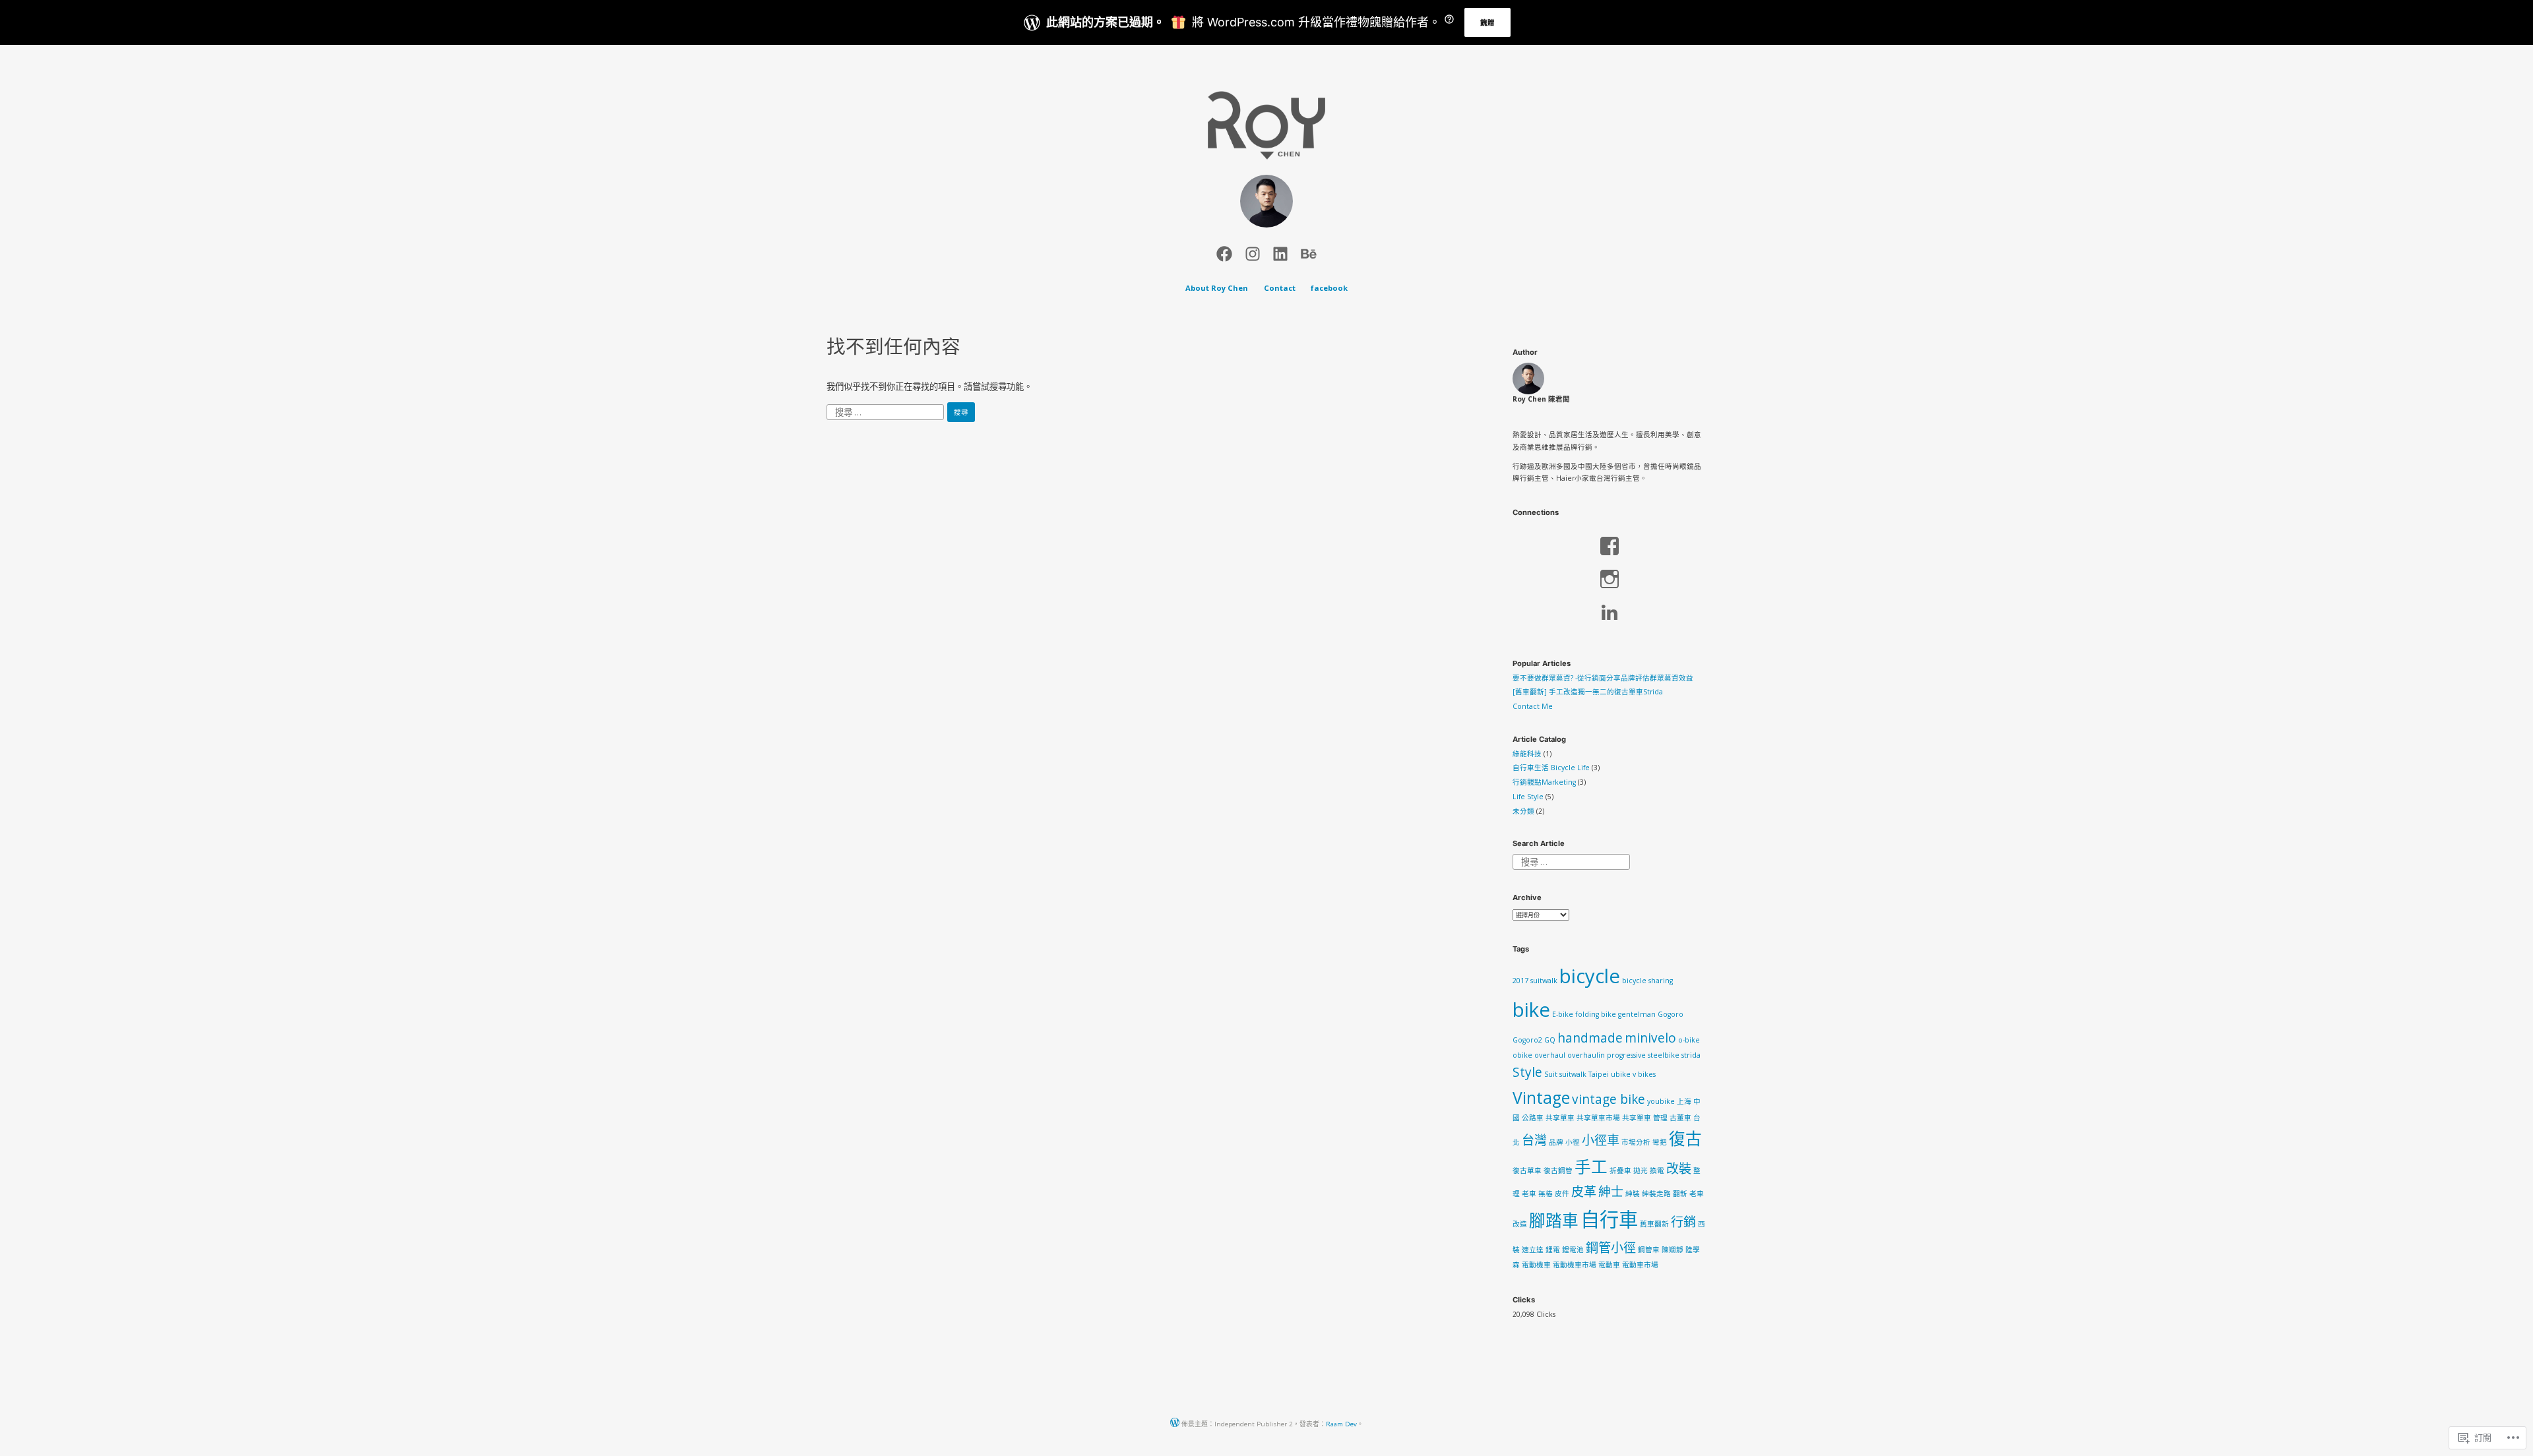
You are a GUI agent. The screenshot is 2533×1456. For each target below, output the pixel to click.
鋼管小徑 (1611, 1248)
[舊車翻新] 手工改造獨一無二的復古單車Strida (1588, 692)
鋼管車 (1649, 1250)
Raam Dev (1341, 1424)
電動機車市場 (1575, 1265)
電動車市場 (1640, 1265)
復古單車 (1527, 1170)
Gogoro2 (1527, 1040)
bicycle (1590, 976)
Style (1527, 1072)
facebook (1329, 288)
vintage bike (1609, 1099)
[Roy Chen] (1224, 252)
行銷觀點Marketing (1544, 782)
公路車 (1533, 1118)
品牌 (1556, 1142)
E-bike (1563, 1014)
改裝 (1679, 1168)
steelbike (1664, 1055)
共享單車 (1560, 1118)
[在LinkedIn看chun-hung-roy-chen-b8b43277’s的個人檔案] (1609, 612)
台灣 (1534, 1140)
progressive (1626, 1055)
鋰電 (1553, 1250)
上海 (1684, 1101)
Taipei (1599, 1074)
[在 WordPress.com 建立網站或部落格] (1175, 1424)
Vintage (1541, 1098)
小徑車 (1601, 1140)
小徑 (1573, 1142)
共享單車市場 (1598, 1118)
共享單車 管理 (1645, 1118)
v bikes (1644, 1074)
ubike (1621, 1074)
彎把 (1660, 1142)
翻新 (1680, 1194)
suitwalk (1573, 1074)
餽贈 (1487, 22)
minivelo (1650, 1038)
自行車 (1609, 1219)
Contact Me (1533, 706)
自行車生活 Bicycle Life (1551, 768)
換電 (1657, 1170)
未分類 (1523, 811)
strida (1691, 1055)
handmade (1590, 1038)
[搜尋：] (886, 411)
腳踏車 (1554, 1220)
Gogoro (1671, 1014)
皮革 (1584, 1192)
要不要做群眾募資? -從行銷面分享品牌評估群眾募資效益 (1603, 678)
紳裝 (1633, 1194)
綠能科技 (1527, 754)
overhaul (1550, 1055)
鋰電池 (1573, 1250)
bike (1531, 1010)
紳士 (1611, 1192)
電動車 (1609, 1265)
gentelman (1637, 1014)
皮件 (1562, 1194)
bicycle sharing (1647, 981)
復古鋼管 (1558, 1170)
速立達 (1533, 1250)
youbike (1661, 1101)
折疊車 (1620, 1170)
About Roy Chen (1217, 288)
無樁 (1546, 1194)
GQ (1550, 1040)
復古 (1685, 1138)
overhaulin (1586, 1055)
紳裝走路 (1656, 1194)
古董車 (1680, 1118)
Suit (1551, 1074)
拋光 (1641, 1170)
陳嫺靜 (1673, 1250)
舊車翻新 (1654, 1224)
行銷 (1683, 1222)
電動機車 (1536, 1265)
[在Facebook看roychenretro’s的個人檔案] (1609, 546)
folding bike (1596, 1014)
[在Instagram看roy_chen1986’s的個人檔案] (1609, 579)
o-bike (1689, 1040)
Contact (1280, 288)
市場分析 (1636, 1142)
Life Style (1528, 797)
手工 (1591, 1167)
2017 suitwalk (1535, 981)
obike (1522, 1055)
